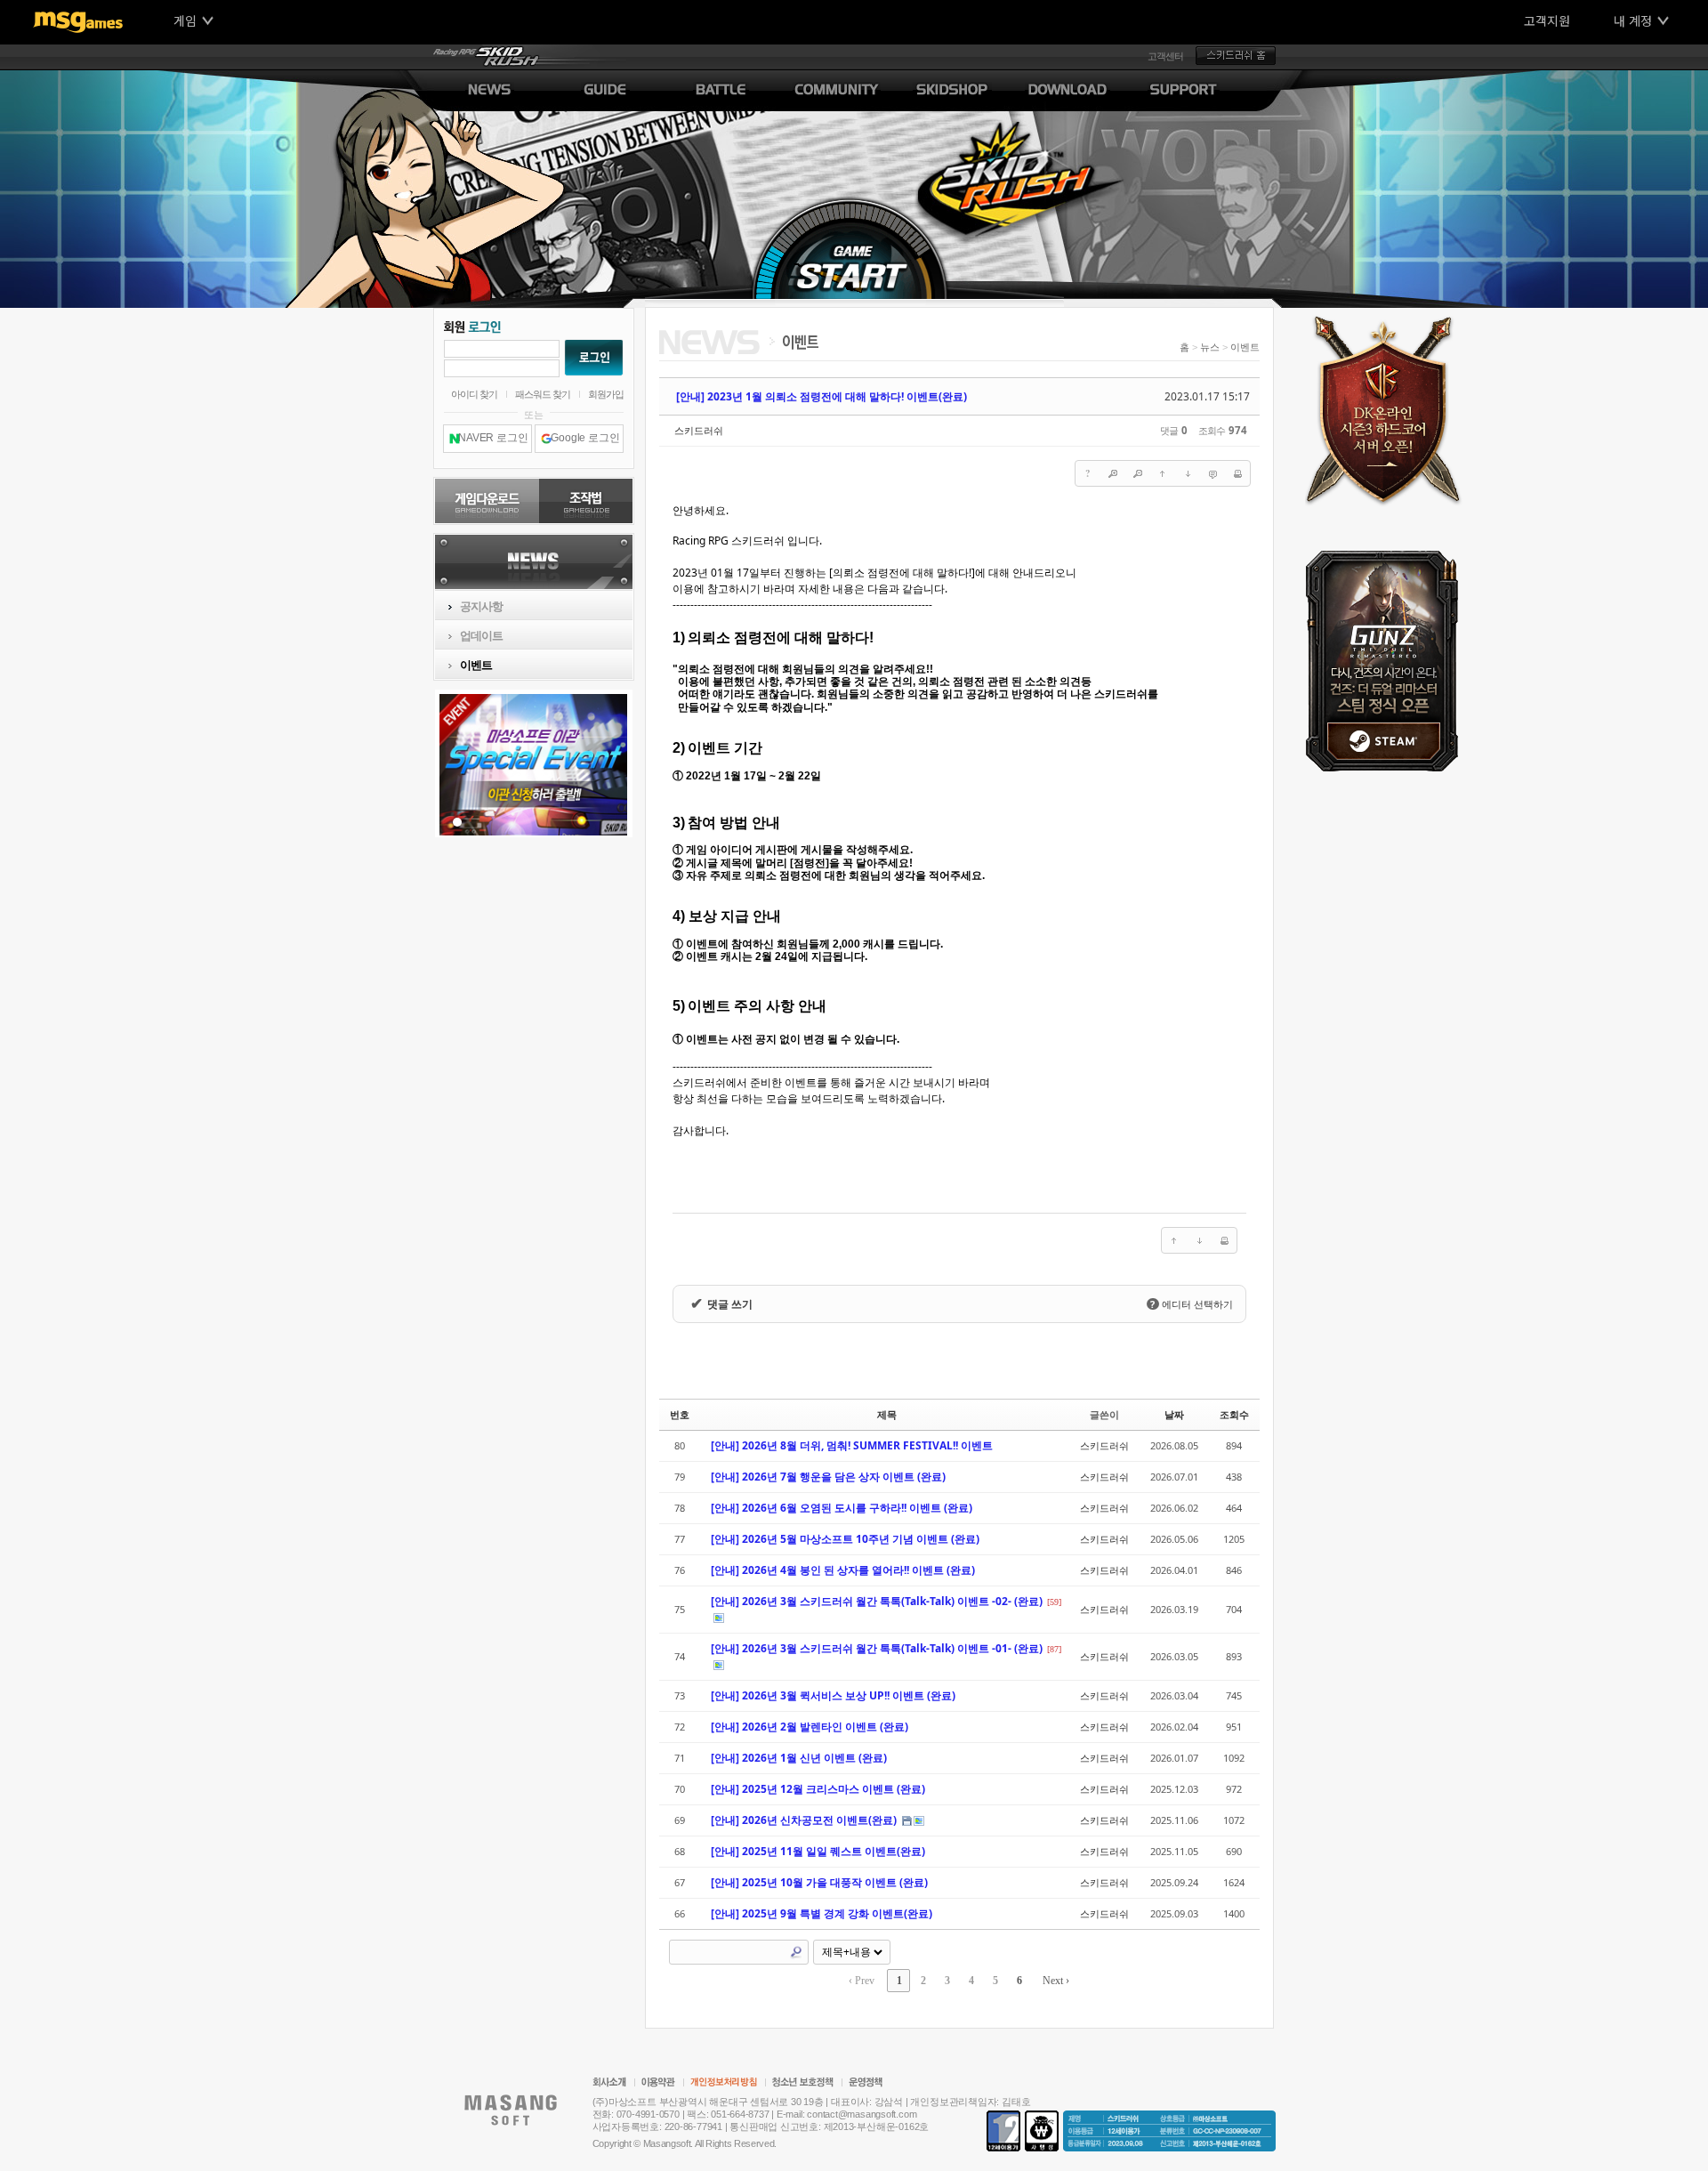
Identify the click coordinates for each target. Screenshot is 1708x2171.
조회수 (1234, 1414)
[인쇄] (1237, 473)
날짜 (1174, 1414)
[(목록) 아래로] (1188, 473)
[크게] (1113, 473)
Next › (1056, 1981)
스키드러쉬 (699, 430)
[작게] (1138, 473)
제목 (887, 1414)
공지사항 (481, 606)
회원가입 (606, 394)
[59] (1054, 1602)
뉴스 (1210, 347)
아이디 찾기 (474, 394)
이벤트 (1245, 347)
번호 (680, 1414)
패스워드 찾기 (543, 394)
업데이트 (481, 636)
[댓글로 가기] (1213, 473)
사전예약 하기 (1388, 407)
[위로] (1163, 473)
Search (796, 1952)
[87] (1054, 1649)
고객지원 (1547, 20)
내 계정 (1633, 20)
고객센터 (1165, 56)
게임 (185, 20)
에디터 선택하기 (1191, 1304)
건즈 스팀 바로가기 (1388, 661)
